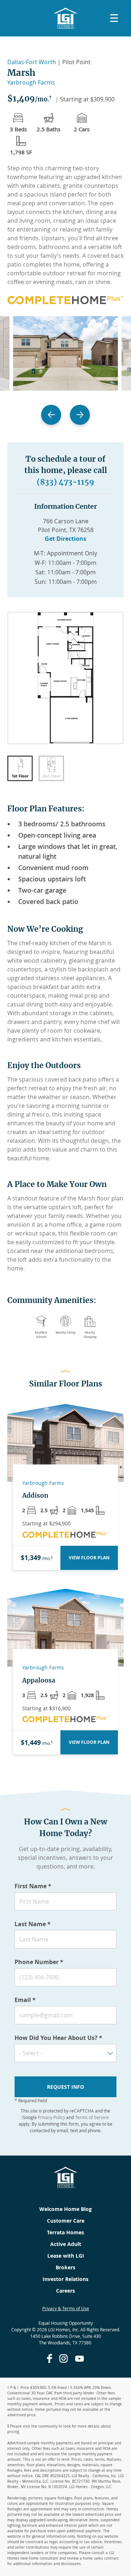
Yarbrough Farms (31, 82)
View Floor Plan (89, 1558)
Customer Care (66, 2221)
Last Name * (33, 1924)
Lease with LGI (66, 2256)
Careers (65, 2291)
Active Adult (66, 2244)
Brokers (65, 2267)
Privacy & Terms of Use (66, 2308)
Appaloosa (39, 1680)
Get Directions (65, 539)
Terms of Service (92, 2117)
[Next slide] (80, 415)
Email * (25, 2000)
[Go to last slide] (51, 415)
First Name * (33, 1886)
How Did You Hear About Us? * (58, 2038)
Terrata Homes (65, 2232)
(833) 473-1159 (65, 482)
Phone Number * (39, 1962)
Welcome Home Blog (65, 2209)
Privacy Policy (51, 2117)
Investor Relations (65, 2279)
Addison (35, 1495)
